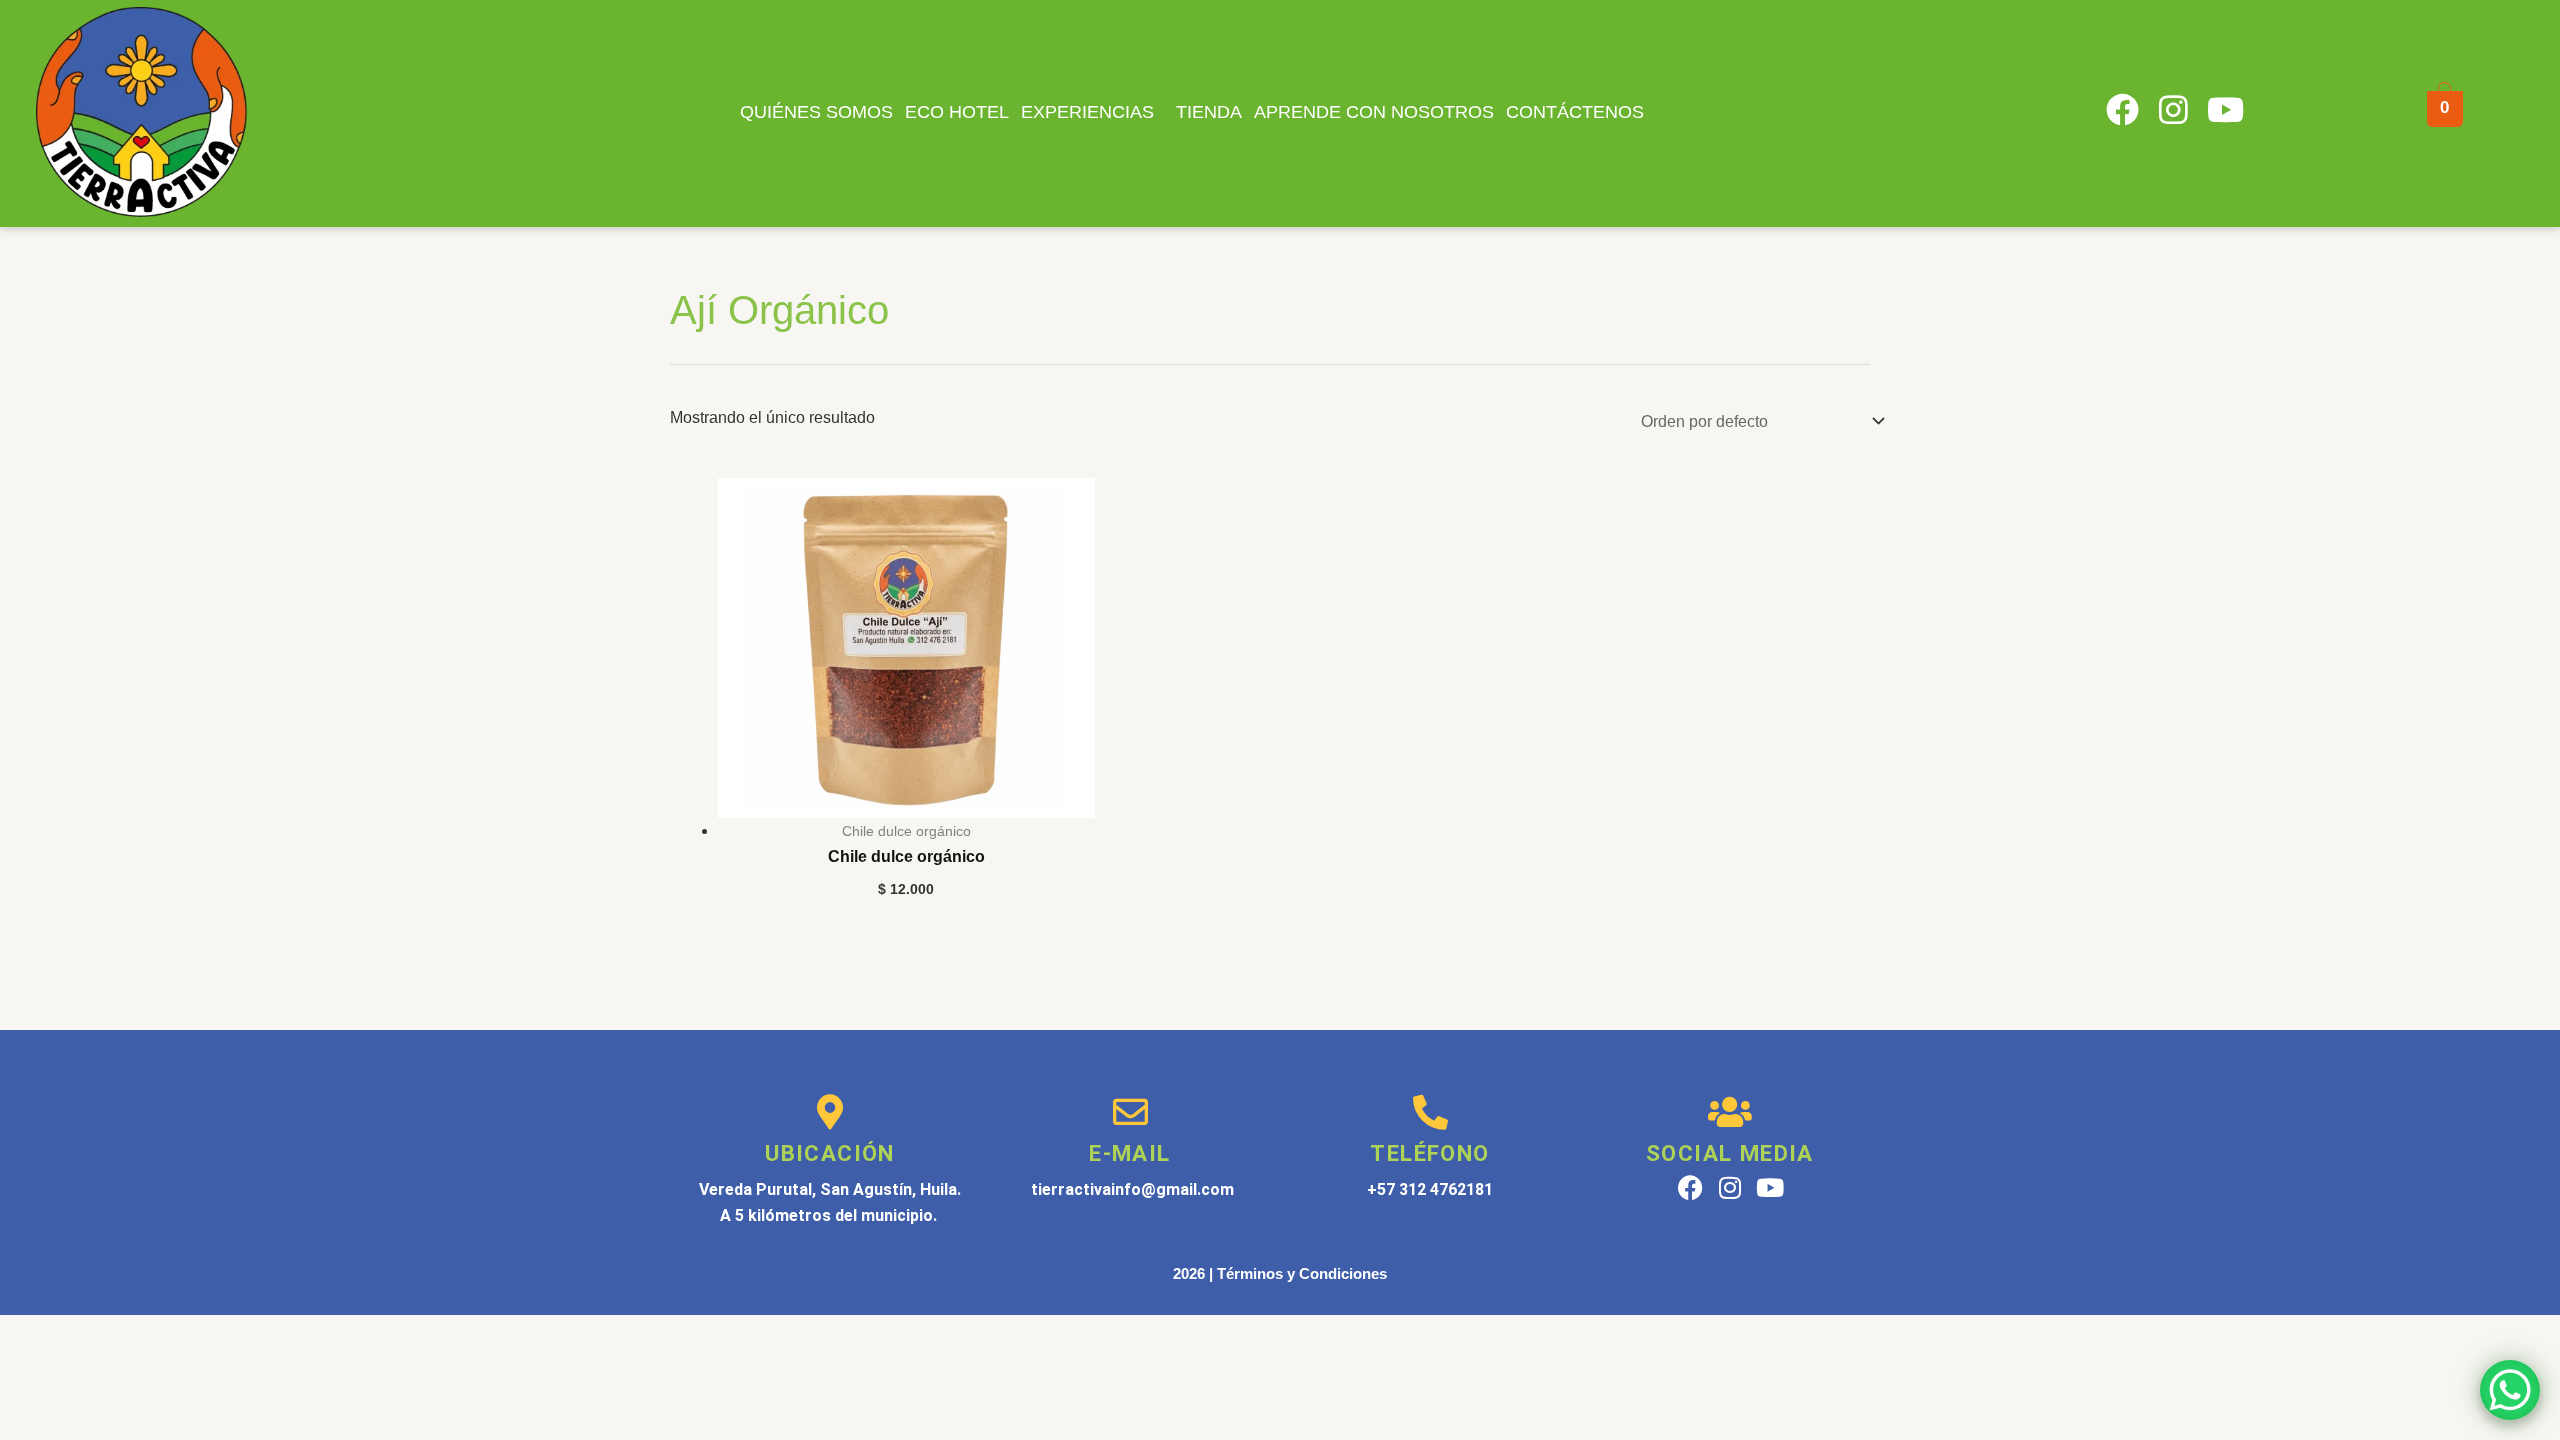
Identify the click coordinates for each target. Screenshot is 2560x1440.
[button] (1092, 112)
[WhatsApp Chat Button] (2510, 1390)
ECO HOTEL (957, 112)
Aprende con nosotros (1374, 112)
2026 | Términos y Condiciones (1280, 1273)
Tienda (1209, 112)
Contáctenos (1575, 112)
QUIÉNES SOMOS (816, 112)
